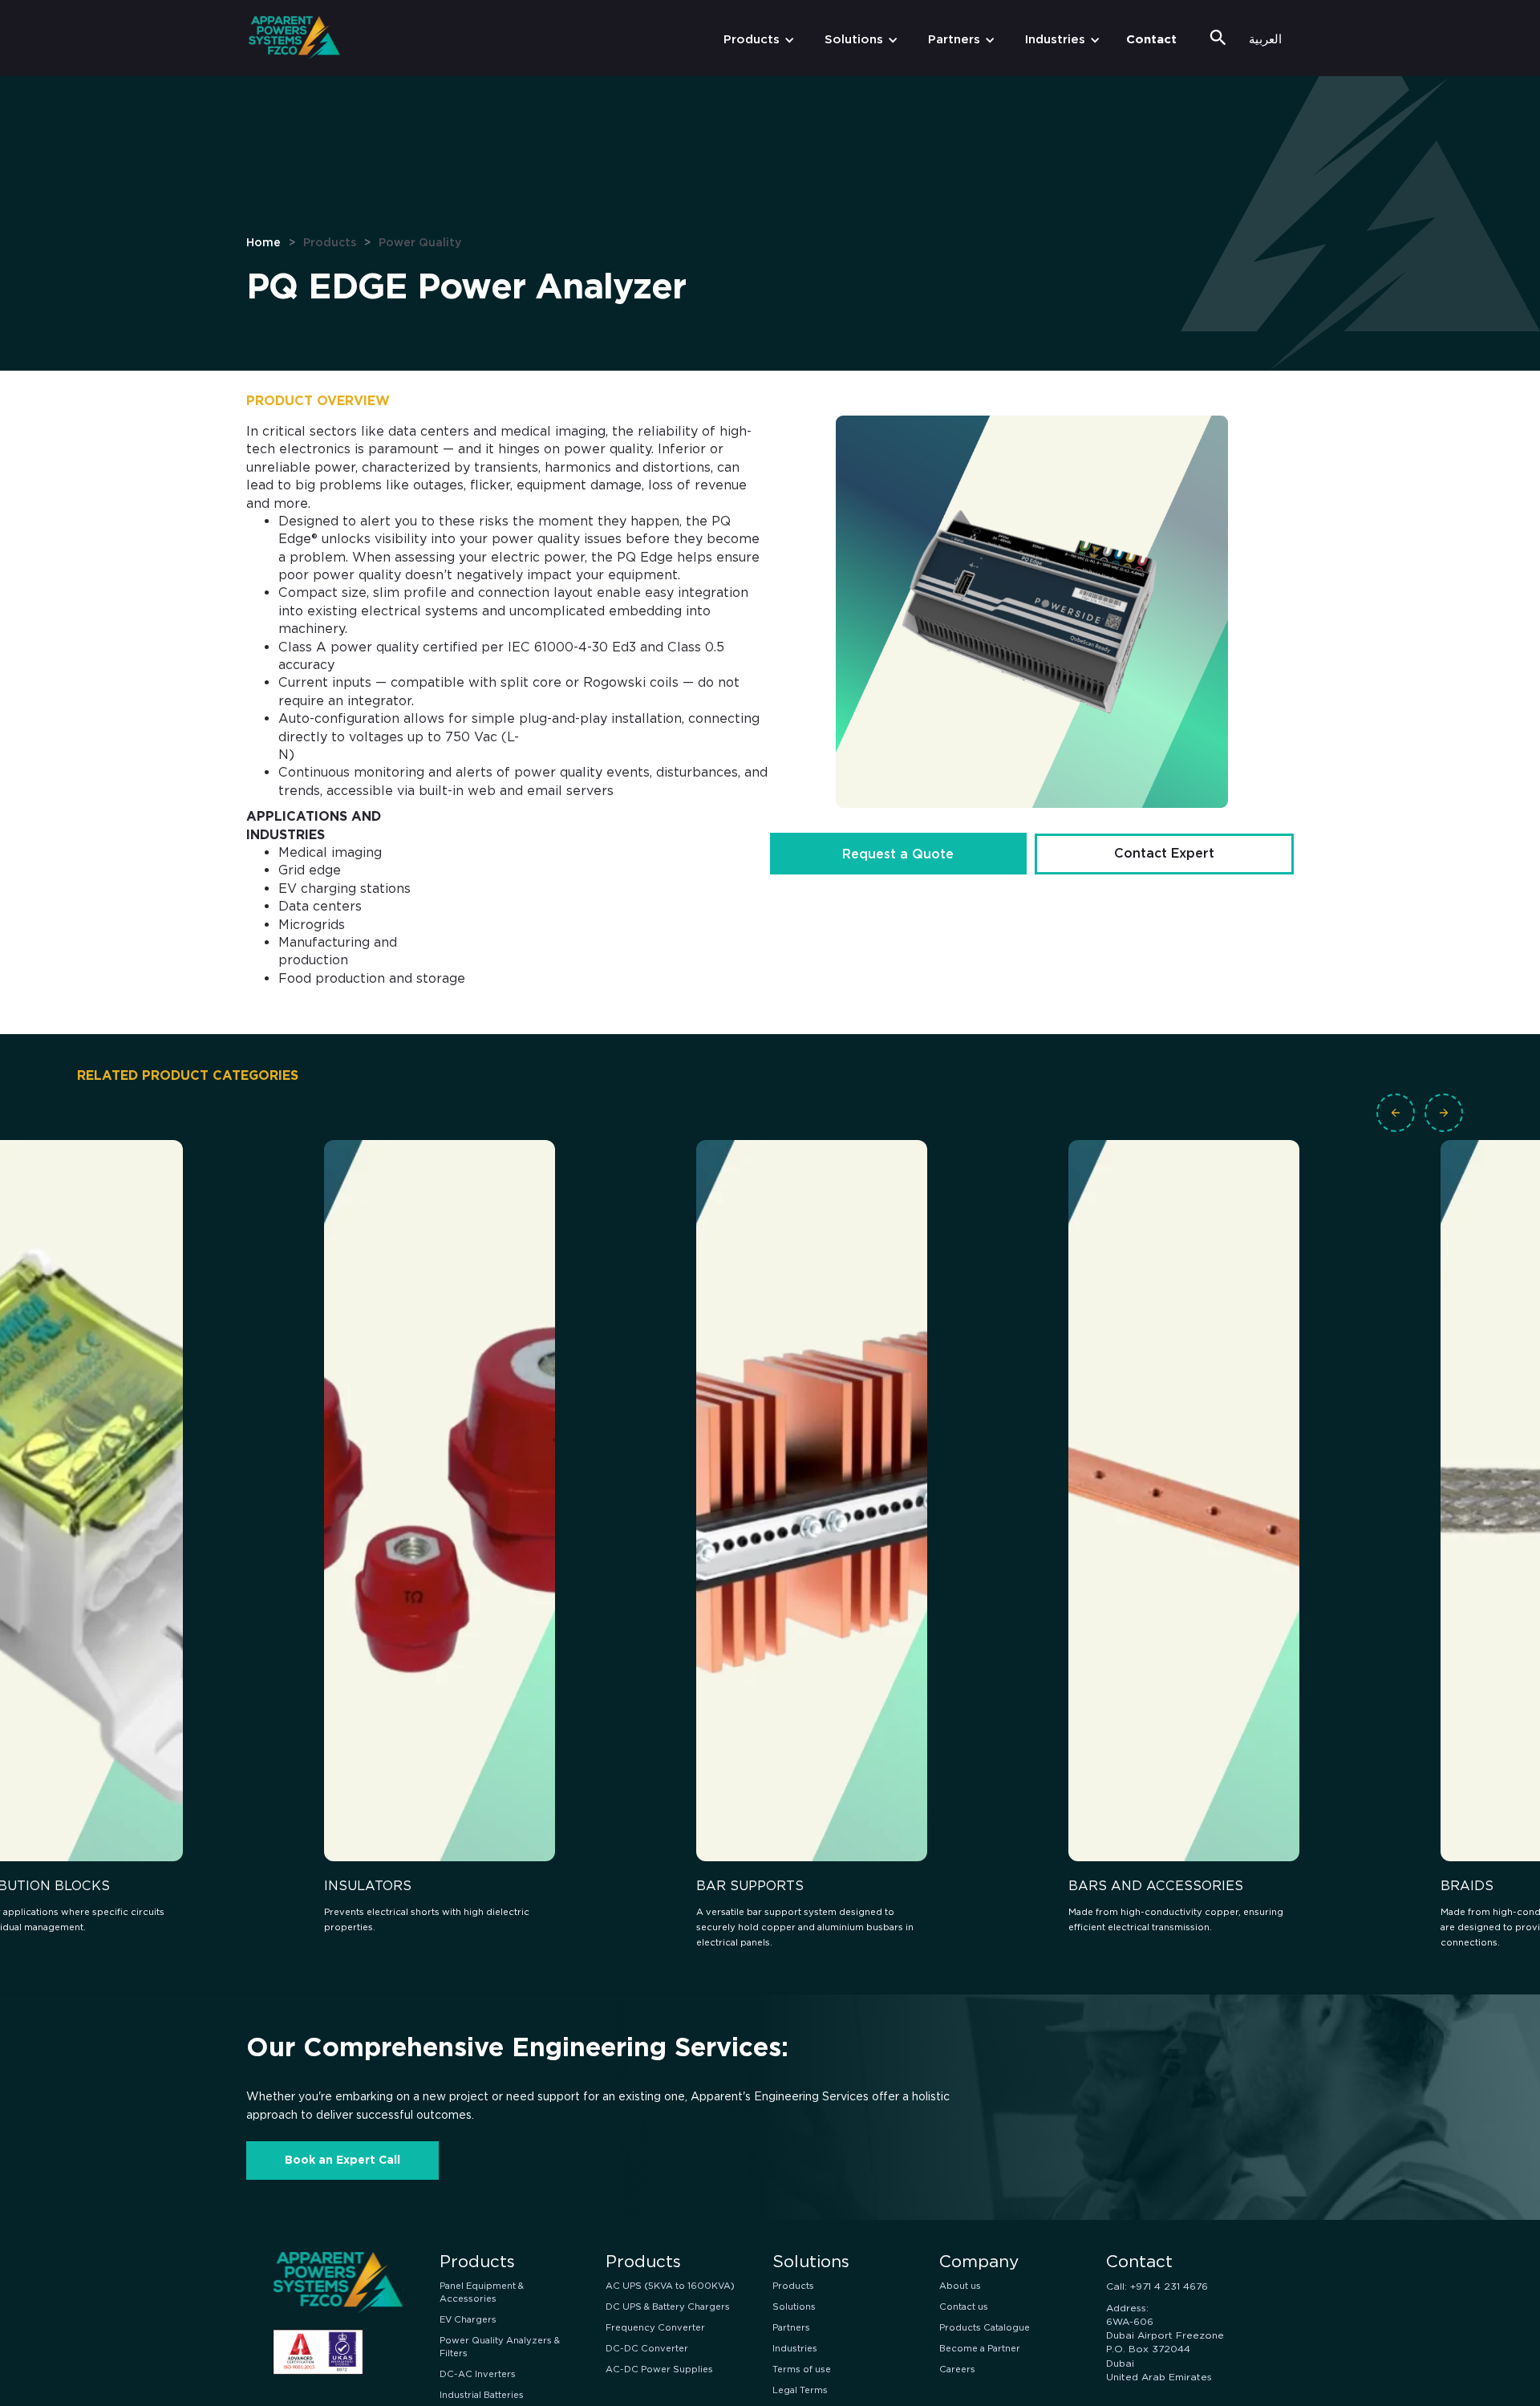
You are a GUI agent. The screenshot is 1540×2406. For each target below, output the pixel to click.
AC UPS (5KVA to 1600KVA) (670, 2286)
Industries (1055, 39)
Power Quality (420, 242)
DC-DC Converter (647, 2348)
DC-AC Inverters (478, 2374)
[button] (756, 40)
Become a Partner (980, 2348)
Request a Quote (898, 854)
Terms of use (802, 2369)
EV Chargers (468, 2319)
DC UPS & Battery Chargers (668, 2307)
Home (263, 242)
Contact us (964, 2307)
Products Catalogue (985, 2327)
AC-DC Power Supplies (659, 2369)
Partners (954, 39)
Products (752, 39)
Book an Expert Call (342, 2160)
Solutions (854, 39)
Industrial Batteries (482, 2395)
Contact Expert (1164, 853)
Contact (1151, 39)
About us (960, 2286)
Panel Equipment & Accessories (482, 2292)
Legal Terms (800, 2390)
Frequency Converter (655, 2327)
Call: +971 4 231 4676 (1157, 2286)
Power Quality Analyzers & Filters (500, 2347)
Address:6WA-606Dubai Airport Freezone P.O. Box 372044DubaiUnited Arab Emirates (1165, 2342)
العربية (1265, 39)
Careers (957, 2369)
